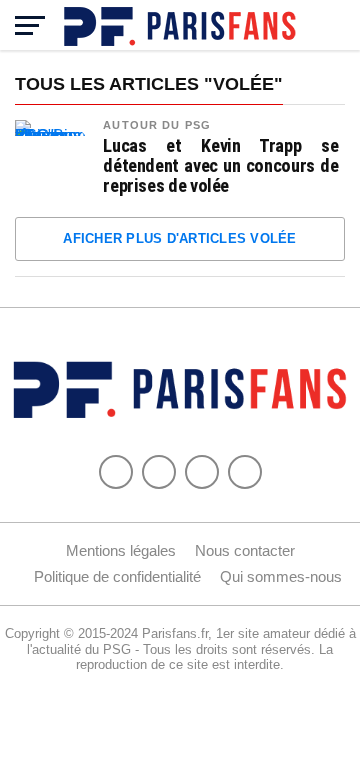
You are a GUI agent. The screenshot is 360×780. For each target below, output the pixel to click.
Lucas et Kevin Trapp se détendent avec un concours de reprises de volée (220, 166)
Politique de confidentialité (117, 576)
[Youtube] (202, 472)
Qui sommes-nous (281, 576)
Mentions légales (121, 550)
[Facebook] (116, 472)
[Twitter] (159, 472)
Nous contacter (245, 550)
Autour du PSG (157, 125)
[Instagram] (245, 472)
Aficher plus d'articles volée (179, 238)
